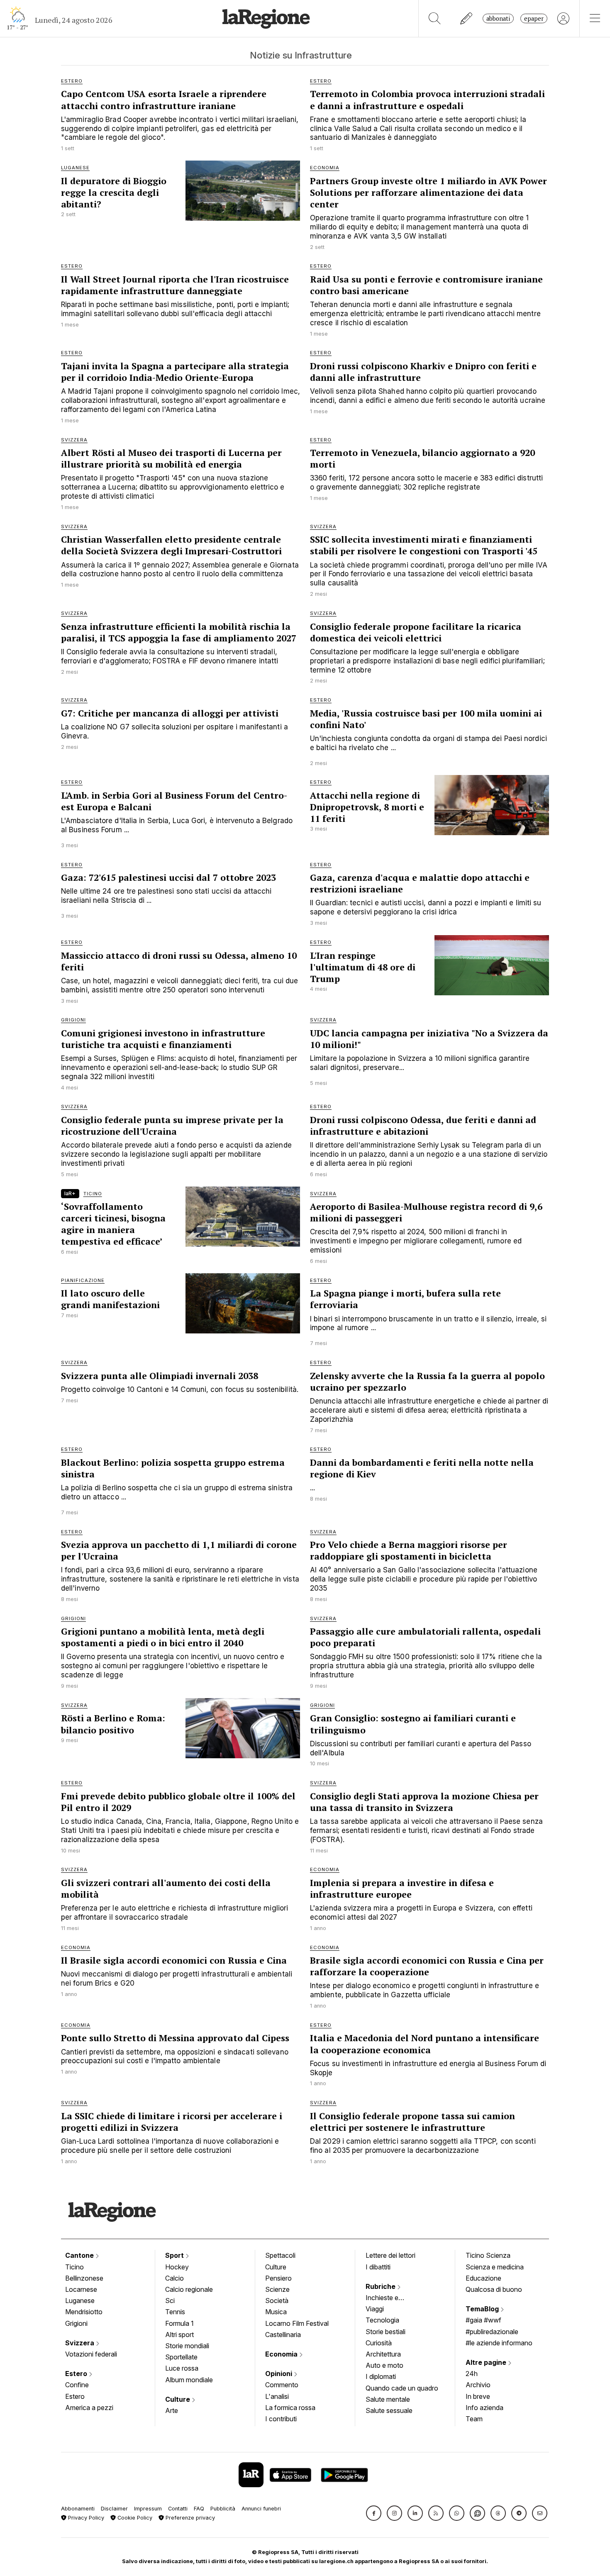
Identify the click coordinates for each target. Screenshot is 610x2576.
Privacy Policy (85, 2518)
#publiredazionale (492, 2332)
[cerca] (435, 18)
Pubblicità (223, 2509)
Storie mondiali (187, 2346)
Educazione (483, 2278)
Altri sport (179, 2335)
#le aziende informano (499, 2343)
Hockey (177, 2267)
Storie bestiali (386, 2332)
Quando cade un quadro (402, 2388)
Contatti (178, 2509)
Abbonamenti (78, 2509)
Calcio (174, 2278)
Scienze (277, 2289)
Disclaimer (114, 2509)
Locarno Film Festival (297, 2323)
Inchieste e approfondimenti (390, 2298)
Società (277, 2301)
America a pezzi (89, 2408)
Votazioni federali (91, 2354)
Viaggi (375, 2309)
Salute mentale (388, 2399)
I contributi (281, 2419)
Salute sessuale (389, 2410)
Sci (170, 2301)
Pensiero (278, 2278)
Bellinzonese (84, 2278)
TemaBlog (483, 2309)
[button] (374, 2513)
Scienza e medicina (495, 2267)
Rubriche (381, 2286)
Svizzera (81, 2343)
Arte (172, 2410)
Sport (175, 2255)
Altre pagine (487, 2362)
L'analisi (277, 2396)
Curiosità (379, 2343)
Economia (282, 2354)
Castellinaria (283, 2335)
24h (472, 2374)
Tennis (175, 2312)
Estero (77, 2374)
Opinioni (279, 2374)
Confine (77, 2385)
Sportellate (181, 2357)
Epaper (534, 18)
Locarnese (81, 2289)
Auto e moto (384, 2365)
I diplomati (381, 2376)
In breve (478, 2396)
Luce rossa (182, 2368)
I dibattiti (378, 2267)
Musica (276, 2312)
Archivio (478, 2385)
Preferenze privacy (189, 2518)
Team (474, 2419)
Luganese (80, 2301)
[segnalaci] (467, 18)
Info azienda (484, 2408)
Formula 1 (179, 2323)
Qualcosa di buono (494, 2289)
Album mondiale (189, 2380)
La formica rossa (290, 2408)
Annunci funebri (261, 2509)
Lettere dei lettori (390, 2255)
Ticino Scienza (488, 2255)
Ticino (74, 2267)
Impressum (148, 2509)
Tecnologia (382, 2320)
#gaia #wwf (483, 2320)
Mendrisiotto (84, 2312)
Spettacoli (280, 2255)
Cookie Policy (134, 2518)
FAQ (199, 2509)
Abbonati (498, 18)
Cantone (80, 2255)
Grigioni (76, 2323)
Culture (178, 2399)
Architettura (383, 2354)
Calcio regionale (189, 2289)
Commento (282, 2385)
